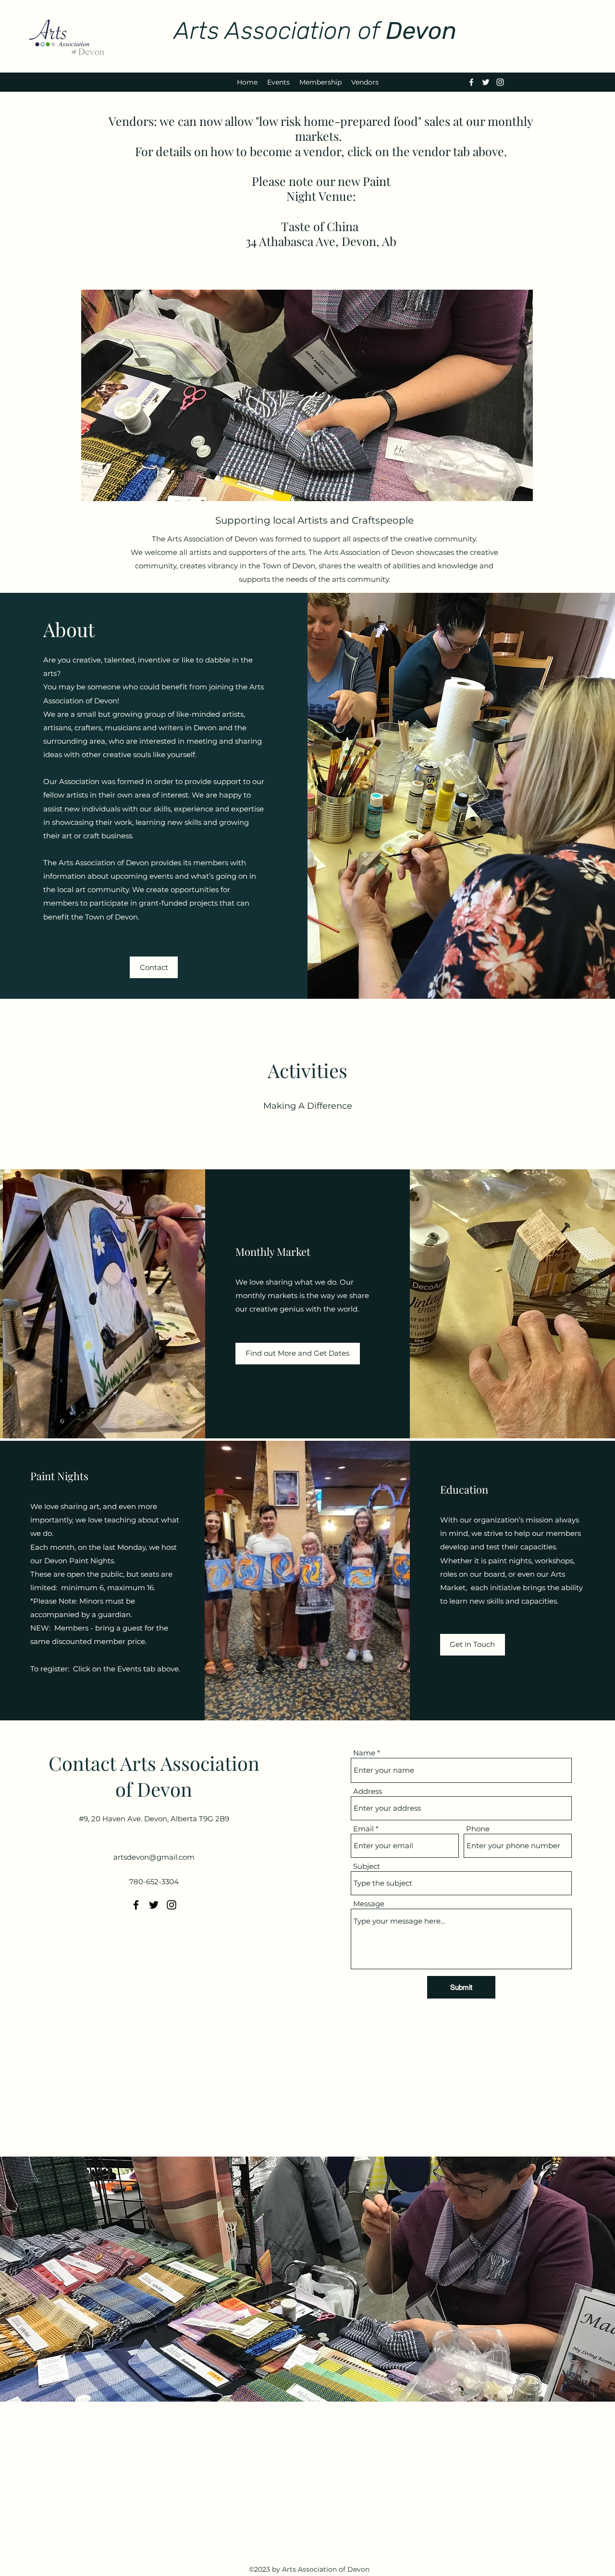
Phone (478, 1829)
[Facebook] (471, 82)
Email (363, 1829)
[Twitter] (486, 82)
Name (364, 1753)
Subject (367, 1866)
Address (368, 1791)
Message (369, 1904)
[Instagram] (500, 82)
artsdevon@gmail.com (154, 1857)
